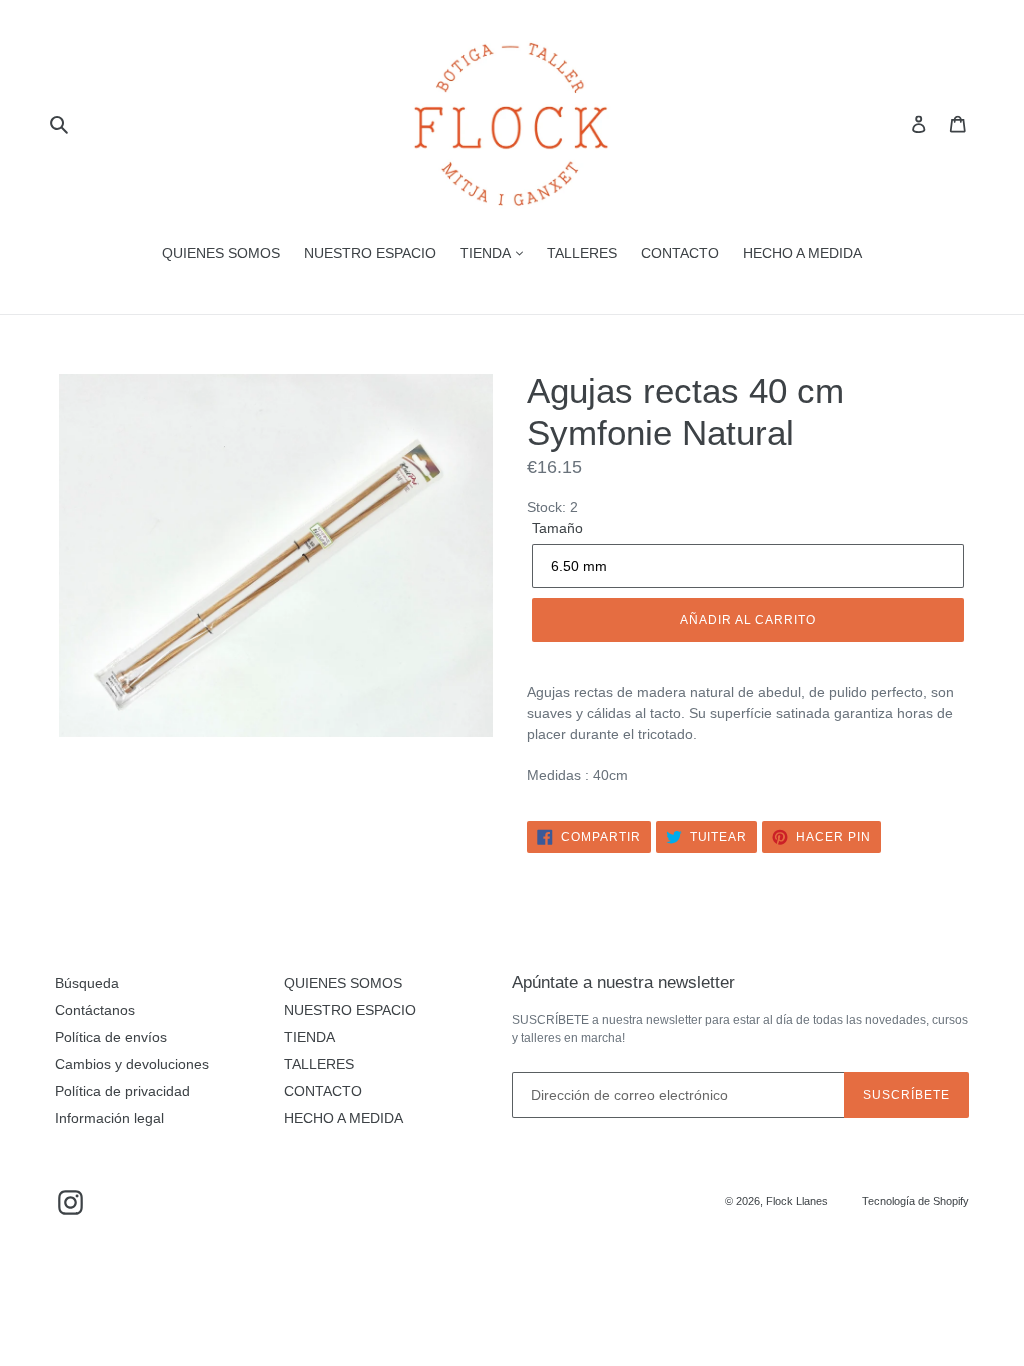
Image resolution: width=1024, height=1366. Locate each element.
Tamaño (557, 528)
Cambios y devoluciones (132, 1064)
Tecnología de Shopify (915, 1201)
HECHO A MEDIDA (802, 253)
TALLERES (582, 253)
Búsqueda (87, 983)
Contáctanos (95, 1010)
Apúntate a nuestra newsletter (623, 982)
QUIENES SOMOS (221, 253)
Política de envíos (111, 1037)
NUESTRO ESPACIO (370, 253)
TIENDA (487, 253)
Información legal (109, 1118)
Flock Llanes (797, 1201)
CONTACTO (680, 253)
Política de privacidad (122, 1091)
